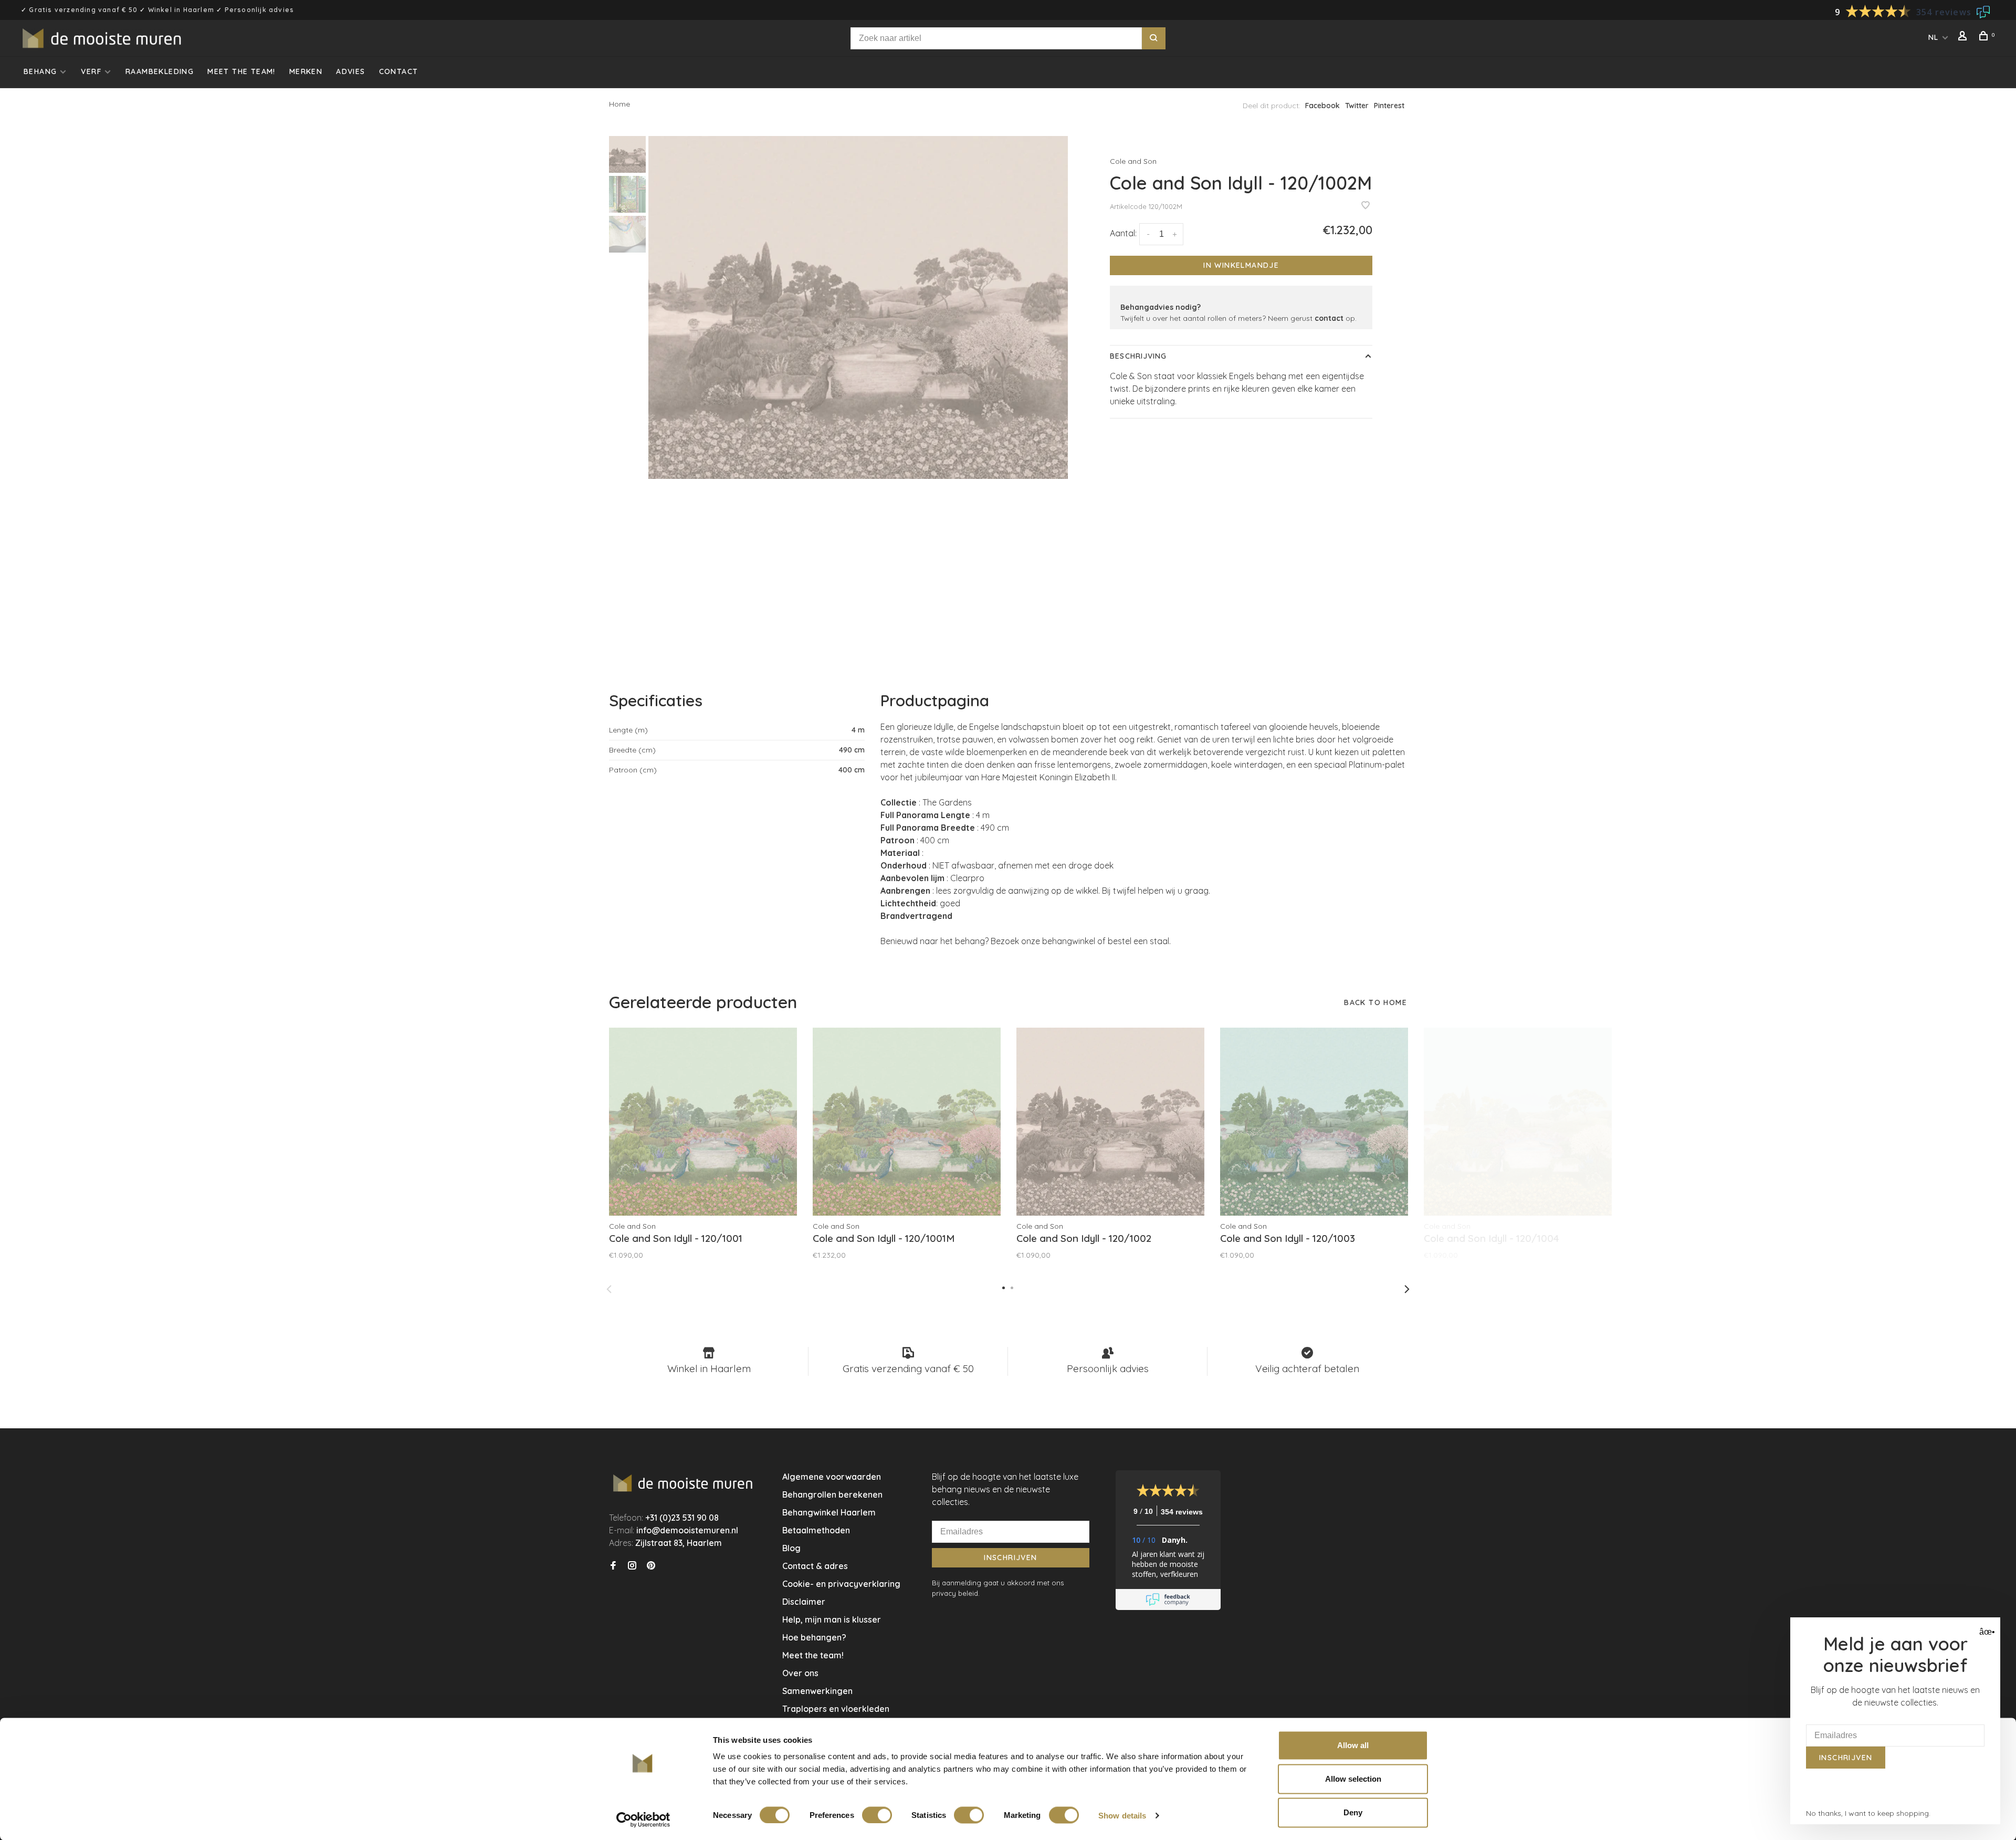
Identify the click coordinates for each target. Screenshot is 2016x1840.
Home (619, 104)
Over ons (800, 1673)
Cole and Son (1133, 161)
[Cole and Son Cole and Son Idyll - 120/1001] (703, 1122)
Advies (350, 71)
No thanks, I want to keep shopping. (1868, 1813)
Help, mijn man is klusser (832, 1619)
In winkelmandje (1241, 265)
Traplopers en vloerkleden (836, 1709)
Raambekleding (160, 71)
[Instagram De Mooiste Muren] (632, 1566)
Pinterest (1389, 106)
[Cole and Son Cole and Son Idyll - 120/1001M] (907, 1122)
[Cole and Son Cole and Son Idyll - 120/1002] (1110, 1122)
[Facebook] (613, 1566)
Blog (791, 1548)
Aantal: (1123, 233)
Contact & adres (815, 1566)
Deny (1353, 1812)
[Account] (1964, 37)
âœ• (1986, 1632)
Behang (40, 71)
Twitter (1357, 106)
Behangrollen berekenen (832, 1494)
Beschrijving (1138, 356)
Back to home (1375, 1002)
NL (1934, 37)
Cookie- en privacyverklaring (841, 1584)
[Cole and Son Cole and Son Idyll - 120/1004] (1518, 1122)
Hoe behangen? (814, 1637)
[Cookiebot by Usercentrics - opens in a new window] (643, 1820)
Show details (1122, 1815)
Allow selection (1353, 1779)
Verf (91, 71)
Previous (609, 1289)
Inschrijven (1010, 1557)
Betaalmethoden (816, 1530)
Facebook (1322, 106)
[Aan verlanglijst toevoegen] (1366, 206)
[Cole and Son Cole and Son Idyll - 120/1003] (1314, 1122)
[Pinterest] (651, 1566)
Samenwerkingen (817, 1691)
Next (1407, 1289)
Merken (306, 71)
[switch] (877, 1815)
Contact (399, 71)
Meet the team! (241, 71)
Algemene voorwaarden (832, 1477)
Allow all (1353, 1745)
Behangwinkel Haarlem (829, 1512)
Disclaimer (804, 1602)
